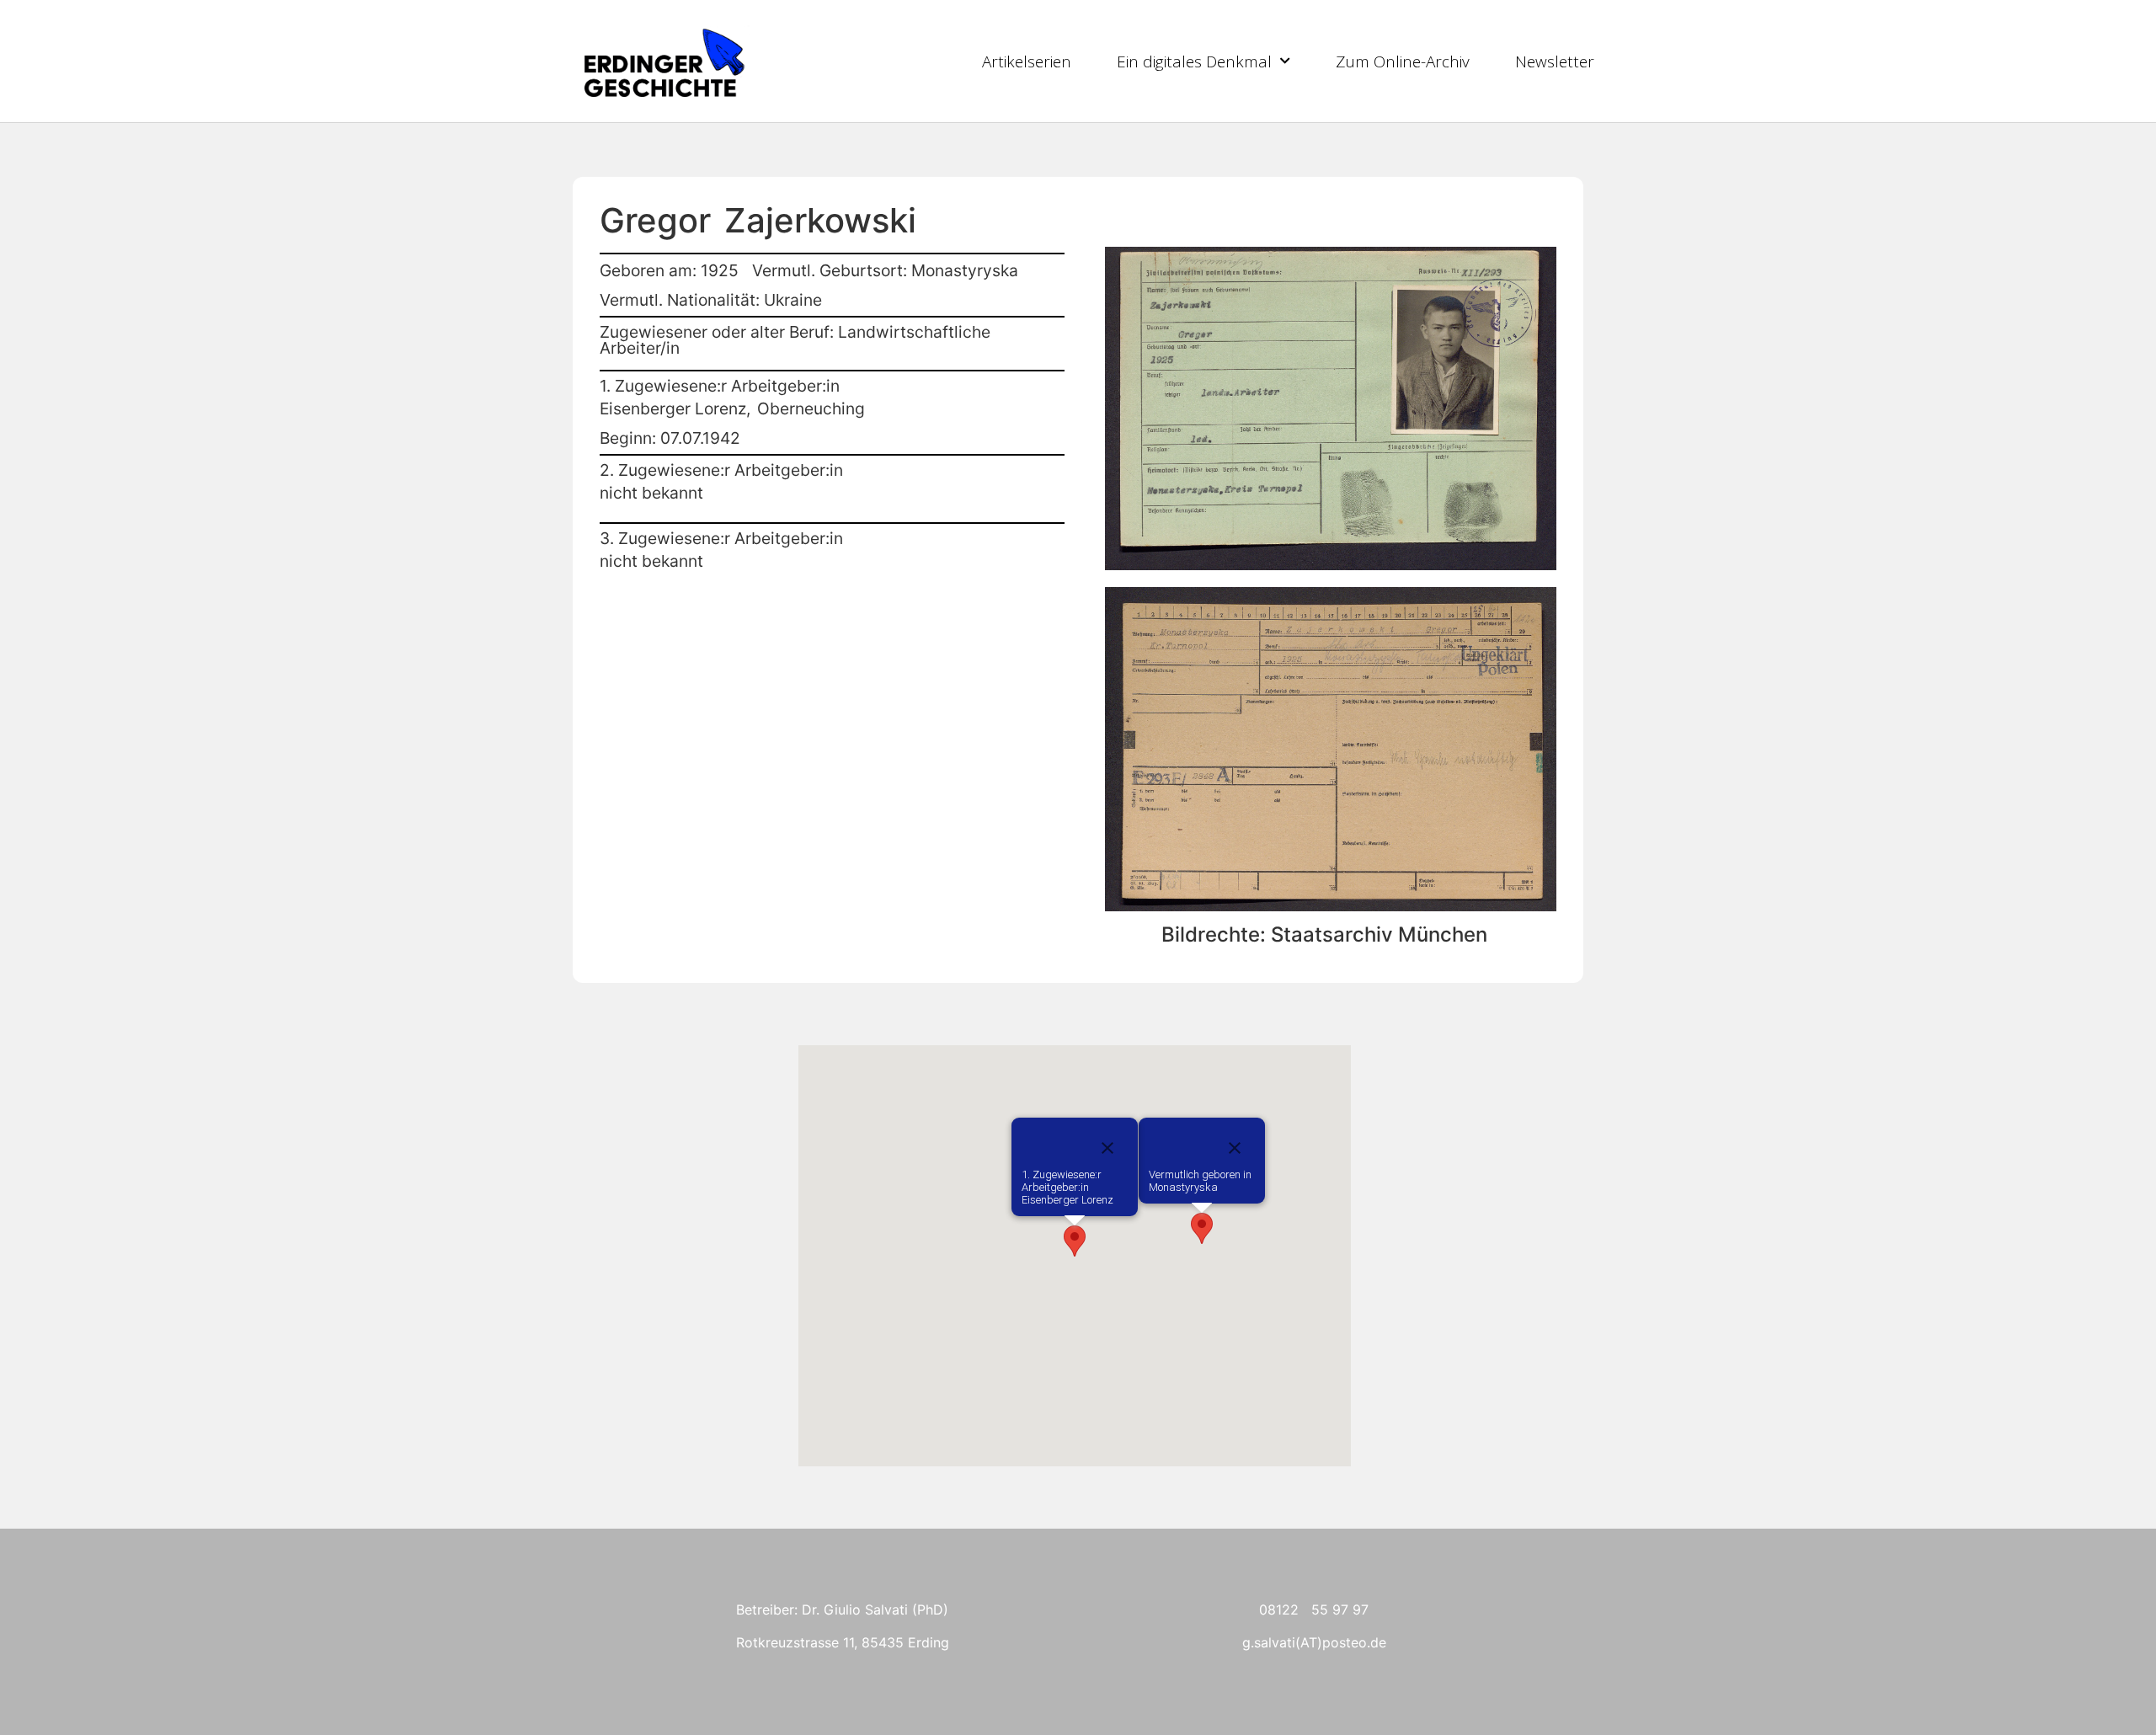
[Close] (1235, 1148)
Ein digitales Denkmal (1194, 61)
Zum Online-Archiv (1403, 61)
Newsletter (1555, 61)
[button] (1202, 1228)
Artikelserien (1027, 61)
